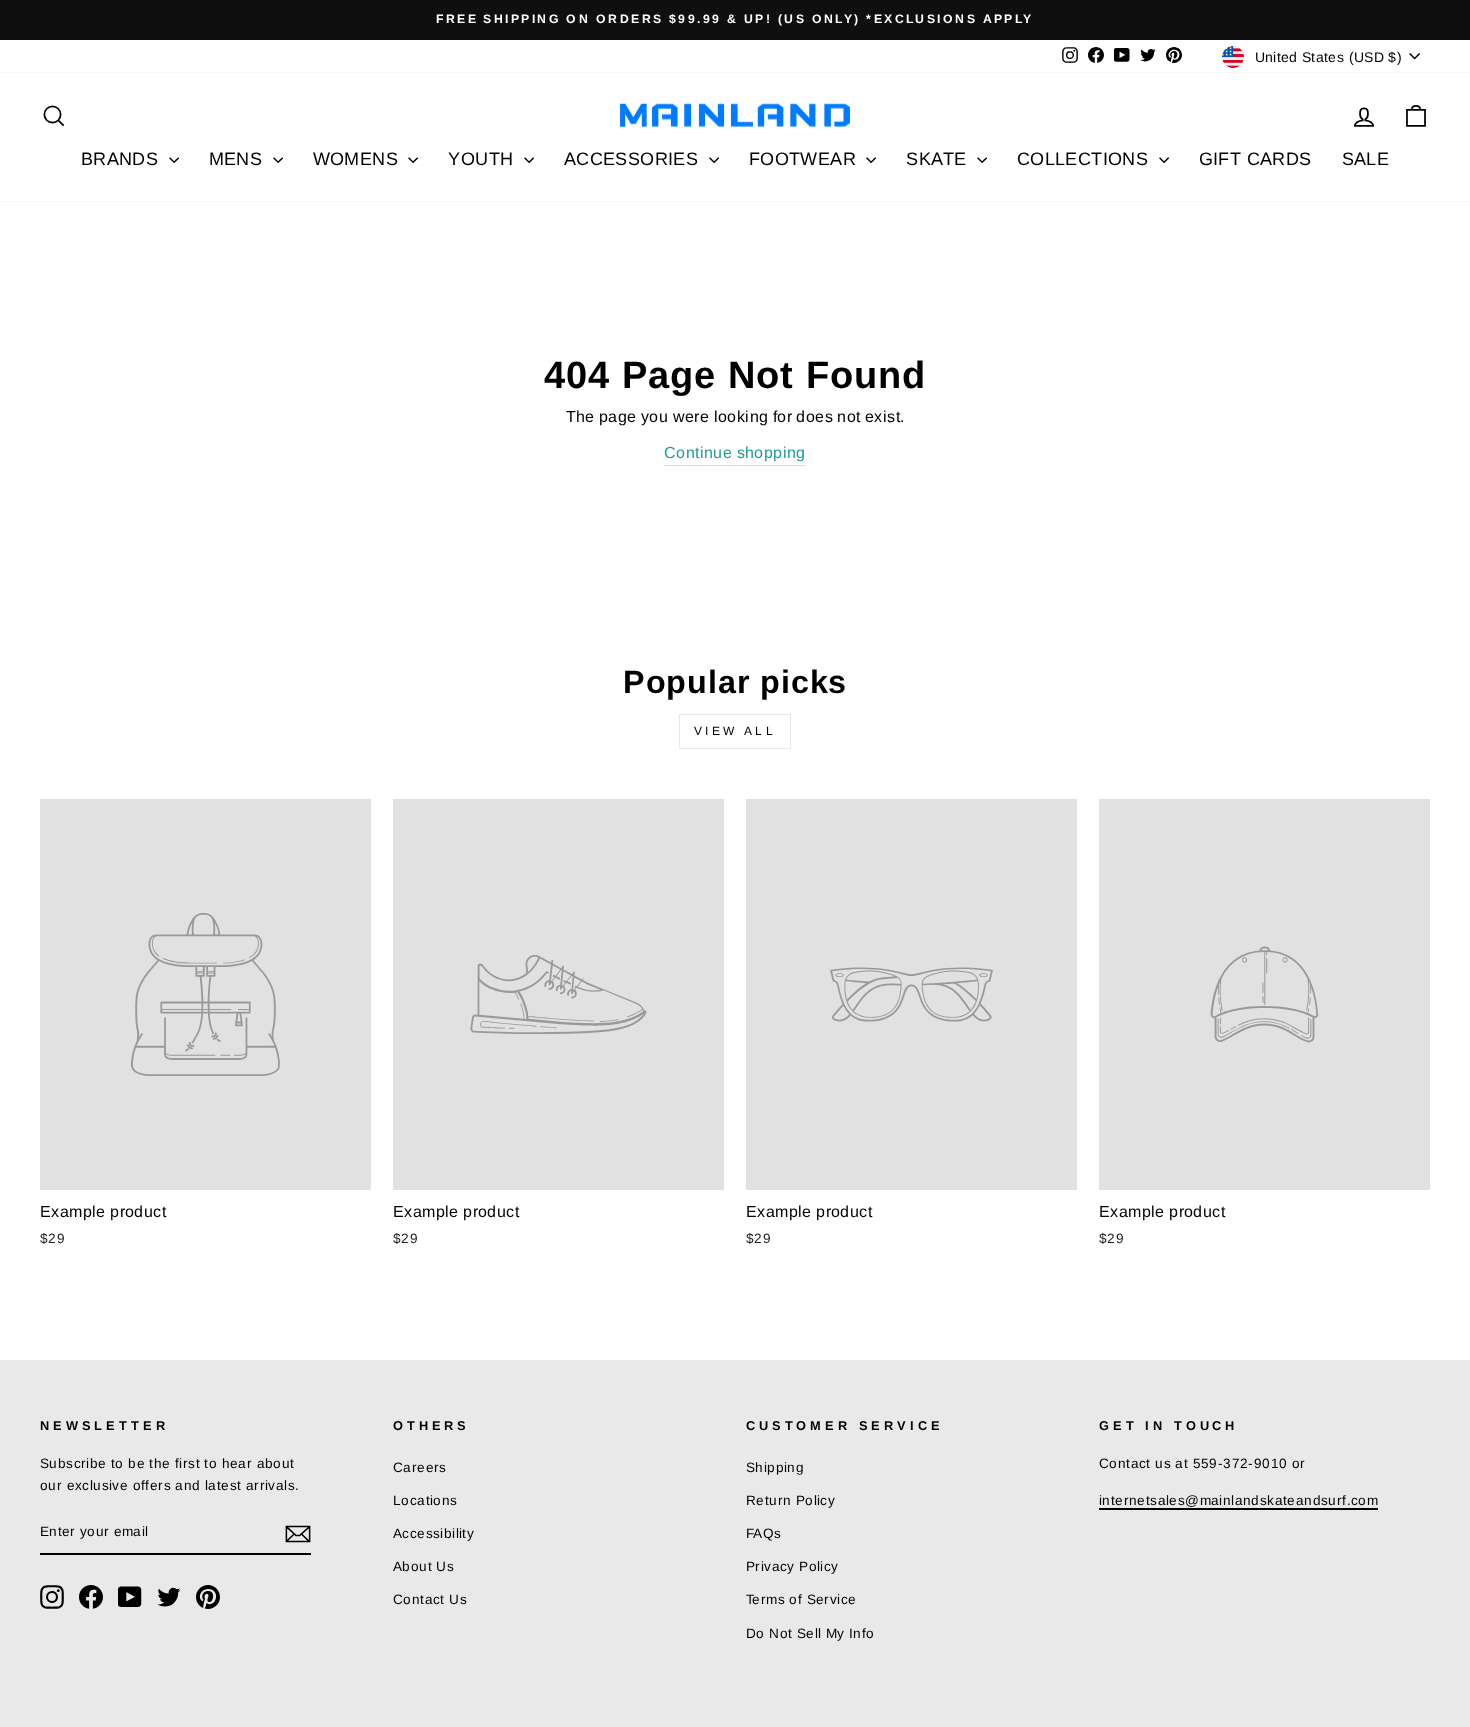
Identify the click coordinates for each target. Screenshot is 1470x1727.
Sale (1366, 159)
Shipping (775, 1467)
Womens (358, 159)
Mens (238, 159)
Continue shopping (735, 452)
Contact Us (430, 1599)
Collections (1085, 159)
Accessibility (433, 1533)
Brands (122, 159)
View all (735, 731)
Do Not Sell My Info (810, 1633)
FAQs (764, 1533)
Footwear (805, 159)
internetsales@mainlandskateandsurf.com (1238, 1500)
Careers (420, 1467)
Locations (425, 1500)
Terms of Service (801, 1599)
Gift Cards (1255, 159)
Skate (938, 159)
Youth (483, 159)
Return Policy (790, 1500)
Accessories (634, 159)
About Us (423, 1566)
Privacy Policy (792, 1566)
